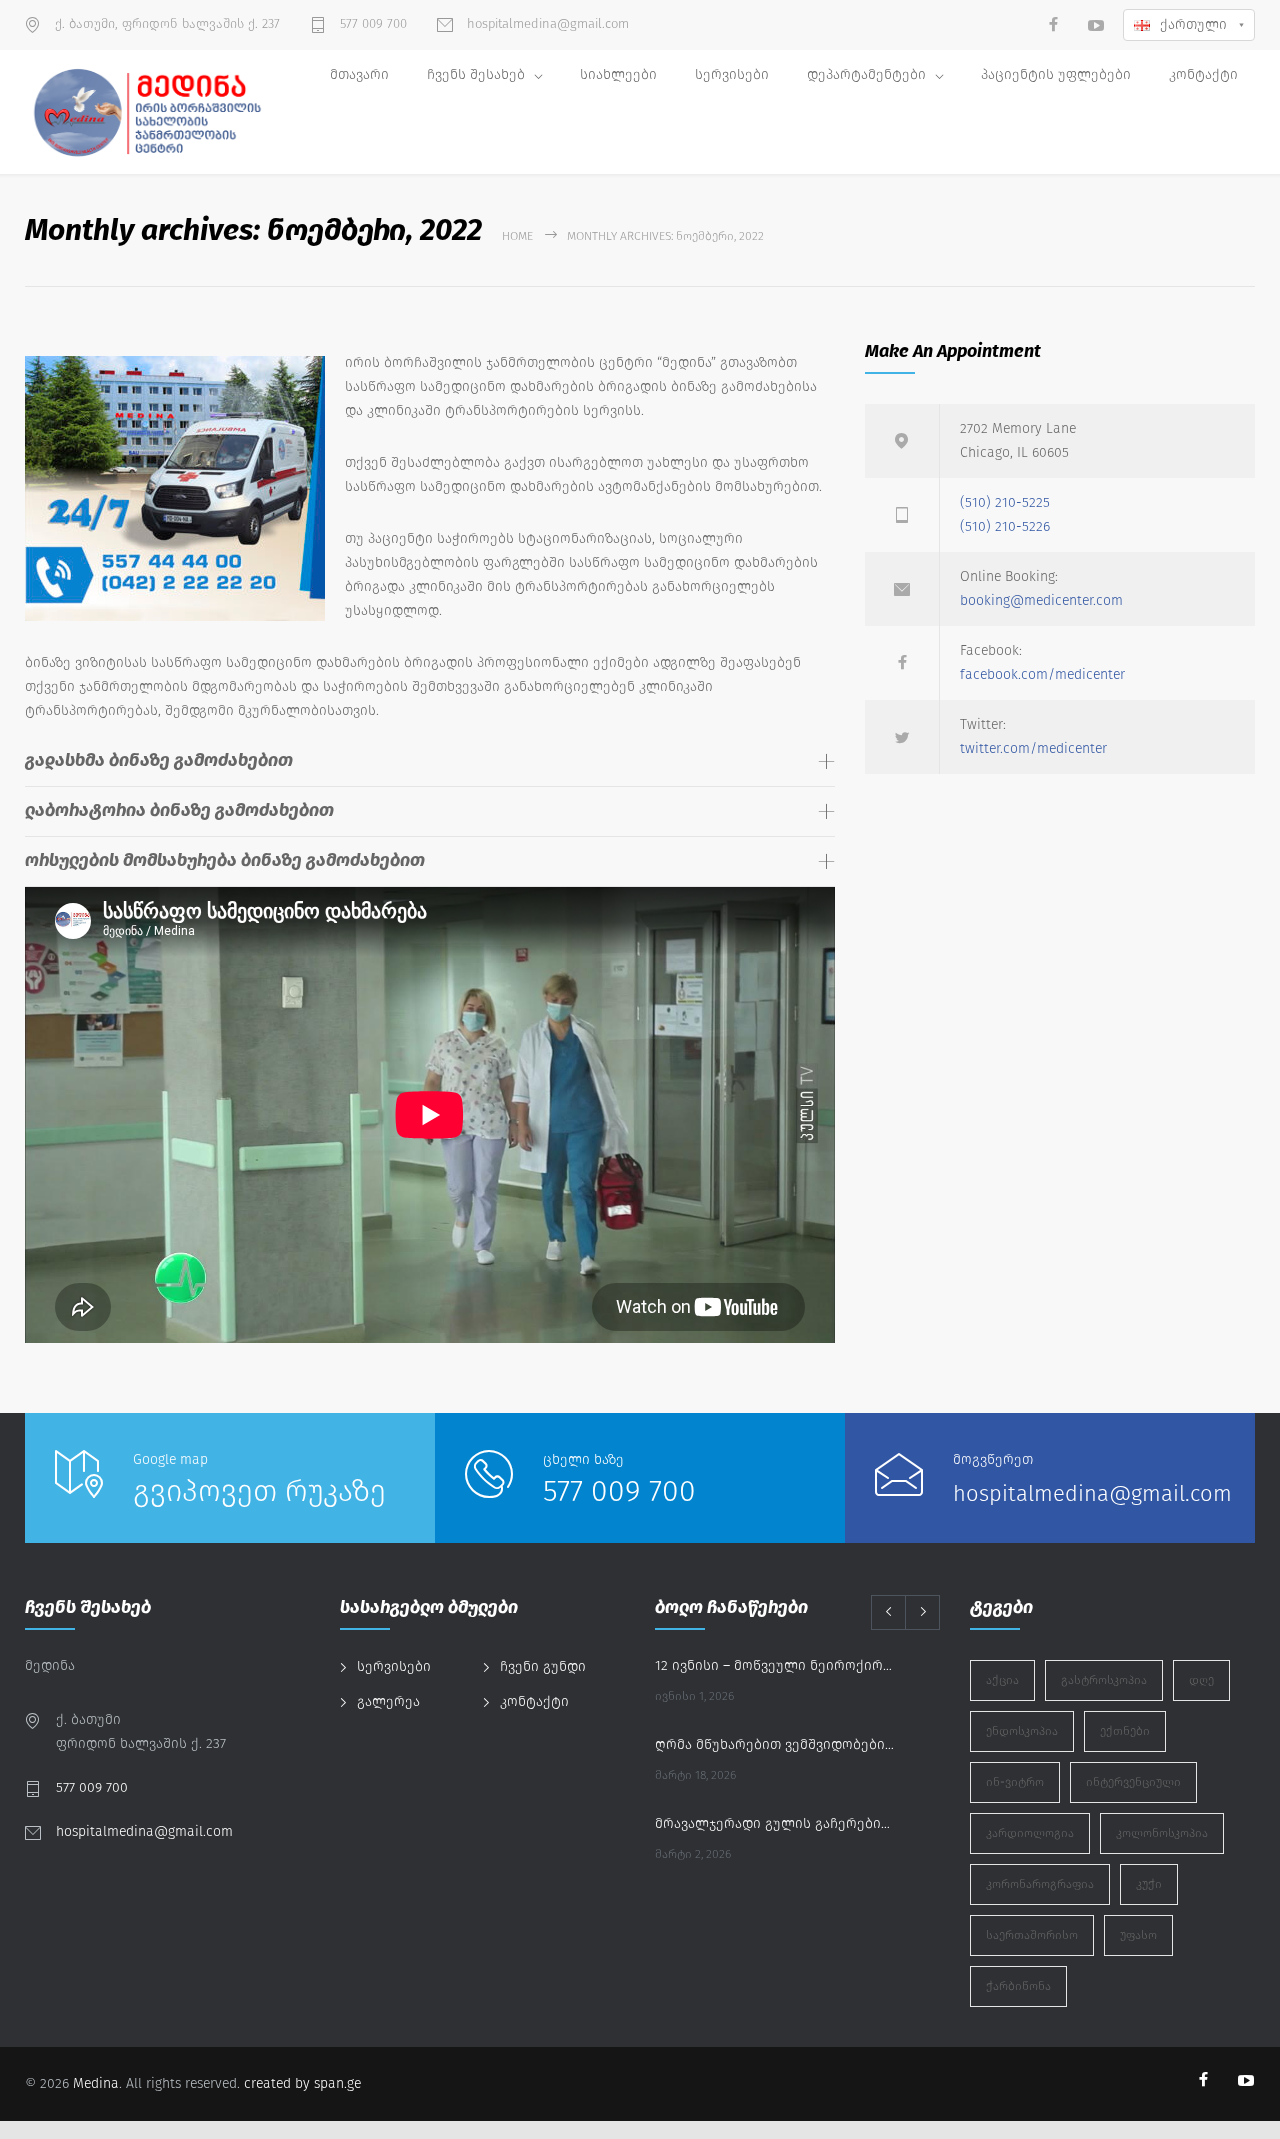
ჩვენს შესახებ (476, 74)
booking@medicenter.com (1041, 600)
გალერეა (388, 1701)
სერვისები (732, 74)
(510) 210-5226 (1005, 526)
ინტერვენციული (1133, 1782)
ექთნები (1125, 1731)
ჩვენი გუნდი (543, 1666)
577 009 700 (371, 24)
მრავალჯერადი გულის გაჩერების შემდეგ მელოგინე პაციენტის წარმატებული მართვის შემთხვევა (776, 1823)
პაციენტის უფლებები (1056, 74)
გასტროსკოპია (1104, 1680)
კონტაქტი (1203, 74)
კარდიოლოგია (1030, 1833)
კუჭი (1149, 1884)
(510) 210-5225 (1005, 502)
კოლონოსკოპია (1162, 1833)
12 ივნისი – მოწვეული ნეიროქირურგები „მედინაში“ (776, 1665)
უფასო (1138, 1935)
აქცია (1002, 1680)
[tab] (430, 762)
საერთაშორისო (1032, 1935)
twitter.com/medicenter (1033, 748)
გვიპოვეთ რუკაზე (259, 1491)
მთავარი (359, 74)
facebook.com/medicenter (1042, 674)
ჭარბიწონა (1018, 1986)
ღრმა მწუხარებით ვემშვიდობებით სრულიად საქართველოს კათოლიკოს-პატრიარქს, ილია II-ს (776, 1744)
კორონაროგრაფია (1040, 1884)
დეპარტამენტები (866, 74)
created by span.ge (302, 2083)
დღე (1201, 1680)
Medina (96, 2083)
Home (517, 236)
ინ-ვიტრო (1015, 1782)
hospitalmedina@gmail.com (546, 24)
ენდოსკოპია (1022, 1731)
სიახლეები (618, 74)
